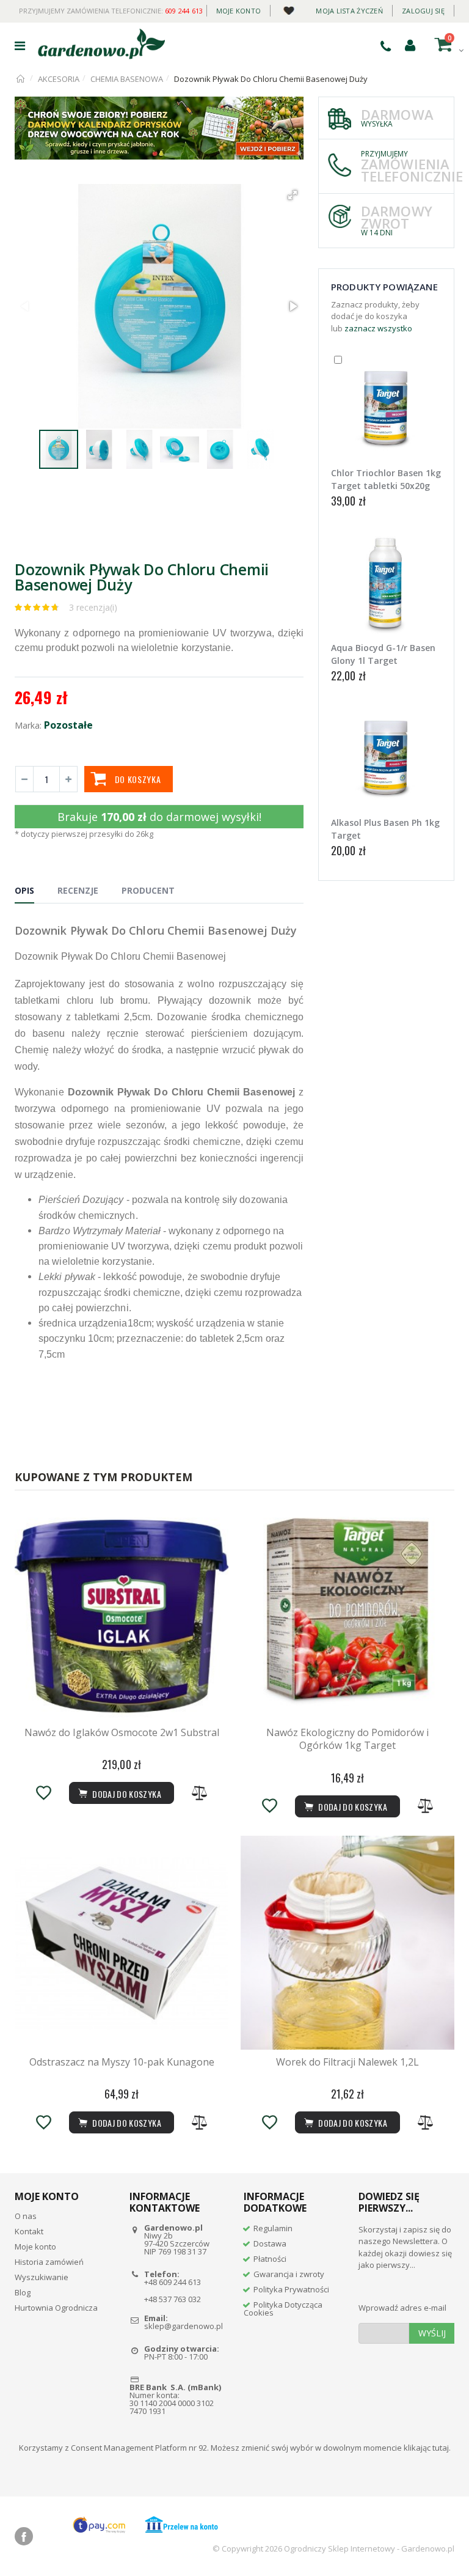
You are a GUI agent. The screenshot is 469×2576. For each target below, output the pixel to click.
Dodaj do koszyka (126, 1794)
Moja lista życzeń (349, 11)
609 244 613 (184, 11)
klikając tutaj (426, 2448)
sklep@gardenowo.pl (184, 2326)
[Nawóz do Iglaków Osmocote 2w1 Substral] (122, 1613)
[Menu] (20, 46)
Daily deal (289, 8)
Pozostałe (68, 725)
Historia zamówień (49, 2262)
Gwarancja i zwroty (289, 2274)
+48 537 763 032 (173, 2299)
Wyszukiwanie (42, 2277)
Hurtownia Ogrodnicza (56, 2308)
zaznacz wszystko (378, 328)
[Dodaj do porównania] (200, 1793)
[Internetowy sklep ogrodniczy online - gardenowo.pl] (101, 44)
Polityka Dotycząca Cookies (283, 2309)
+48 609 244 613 (173, 2282)
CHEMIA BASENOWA (127, 79)
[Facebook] (24, 2536)
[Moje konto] (410, 45)
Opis (24, 890)
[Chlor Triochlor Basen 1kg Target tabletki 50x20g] (386, 408)
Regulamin (273, 2228)
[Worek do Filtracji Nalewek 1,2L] (347, 1943)
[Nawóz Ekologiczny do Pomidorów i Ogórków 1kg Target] (347, 1613)
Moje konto (239, 11)
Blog (23, 2292)
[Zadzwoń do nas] (386, 46)
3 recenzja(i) (93, 607)
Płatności (270, 2259)
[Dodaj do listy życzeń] (43, 1793)
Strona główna (21, 79)
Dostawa (270, 2243)
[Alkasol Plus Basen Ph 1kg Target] (386, 758)
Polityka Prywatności (291, 2289)
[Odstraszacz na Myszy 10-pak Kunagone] (122, 1943)
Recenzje (78, 890)
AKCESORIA (59, 79)
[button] (293, 195)
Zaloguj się (423, 11)
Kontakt (29, 2231)
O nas (26, 2216)
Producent (148, 890)
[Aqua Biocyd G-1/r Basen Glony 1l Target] (386, 583)
